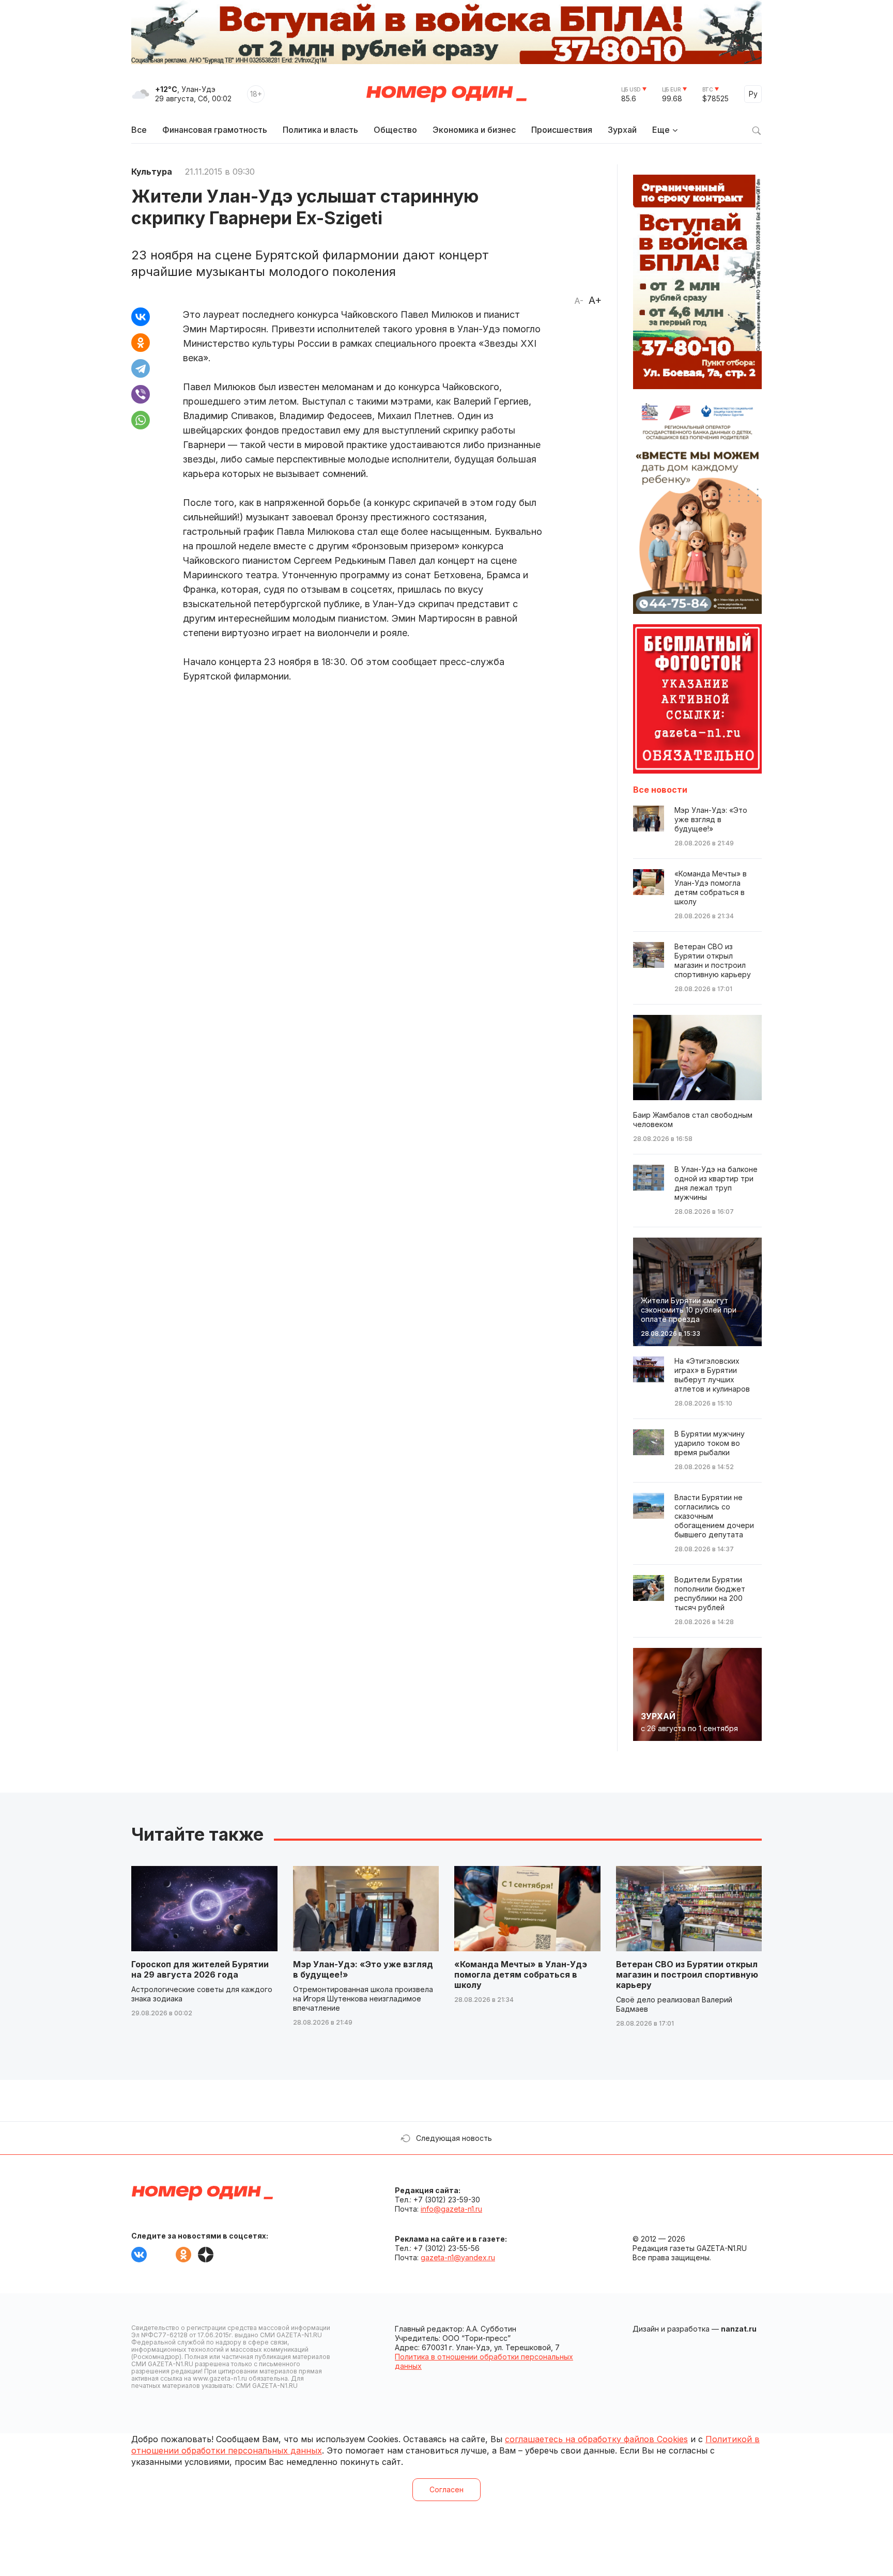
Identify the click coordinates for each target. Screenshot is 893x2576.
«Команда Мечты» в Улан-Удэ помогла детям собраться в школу (521, 1975)
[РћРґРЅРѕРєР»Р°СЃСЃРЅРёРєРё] (141, 343)
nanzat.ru (739, 2329)
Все (139, 130)
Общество (395, 130)
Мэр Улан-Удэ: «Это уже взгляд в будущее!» (363, 1969)
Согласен (446, 2489)
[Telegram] (141, 368)
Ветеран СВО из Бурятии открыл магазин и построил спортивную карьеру (687, 1975)
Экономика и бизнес (474, 130)
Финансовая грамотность (215, 130)
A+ (595, 300)
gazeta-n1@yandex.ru (458, 2257)
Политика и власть (320, 130)
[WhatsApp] (141, 420)
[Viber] (141, 394)
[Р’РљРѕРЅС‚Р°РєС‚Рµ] (141, 317)
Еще (661, 130)
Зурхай (622, 130)
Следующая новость (454, 2138)
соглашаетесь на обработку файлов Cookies (596, 2439)
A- (579, 301)
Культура (152, 172)
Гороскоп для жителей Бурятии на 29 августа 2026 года (200, 1969)
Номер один (446, 94)
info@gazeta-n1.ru (451, 2209)
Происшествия (562, 130)
